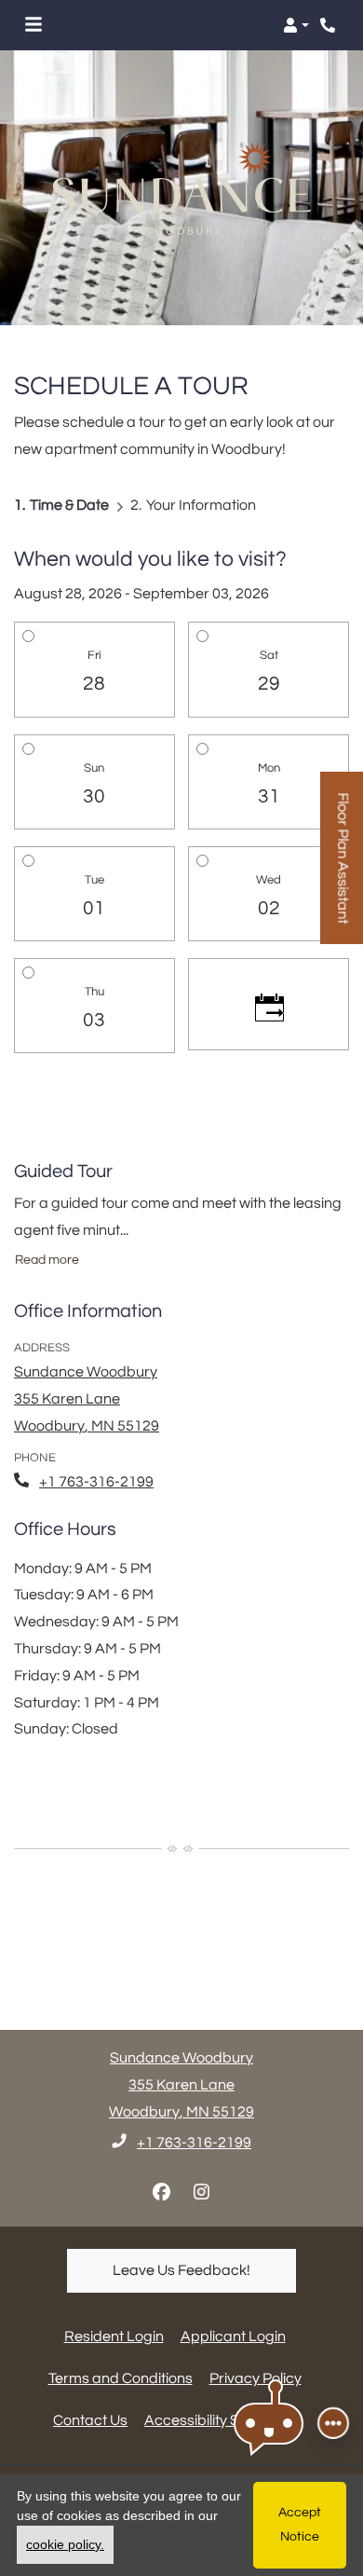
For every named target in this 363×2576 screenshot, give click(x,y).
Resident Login (114, 2336)
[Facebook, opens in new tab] (162, 2193)
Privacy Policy (255, 2378)
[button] (296, 25)
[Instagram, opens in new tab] (202, 2193)
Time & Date (69, 505)
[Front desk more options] (333, 2423)
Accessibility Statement (222, 2420)
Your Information (201, 505)
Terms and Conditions (121, 2378)
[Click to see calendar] (269, 1005)
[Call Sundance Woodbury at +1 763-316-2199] (329, 25)
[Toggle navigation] (34, 25)
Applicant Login (233, 2336)
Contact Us (90, 2420)
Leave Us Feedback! (204, 2270)
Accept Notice (300, 2524)
